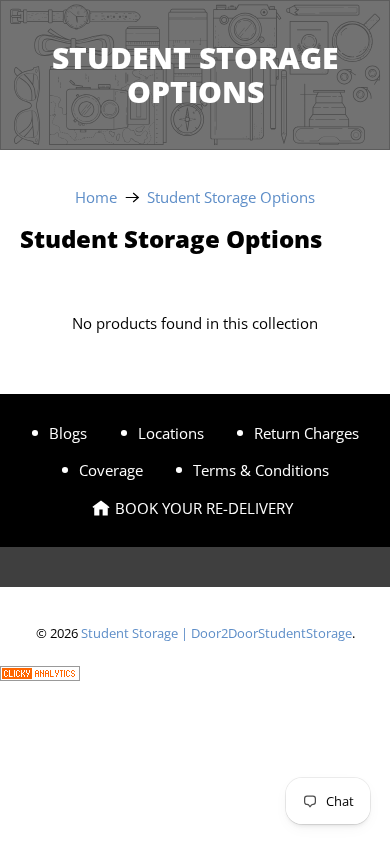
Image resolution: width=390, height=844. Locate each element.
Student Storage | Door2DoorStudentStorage (216, 633)
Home (96, 197)
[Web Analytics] (40, 675)
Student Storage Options (231, 197)
